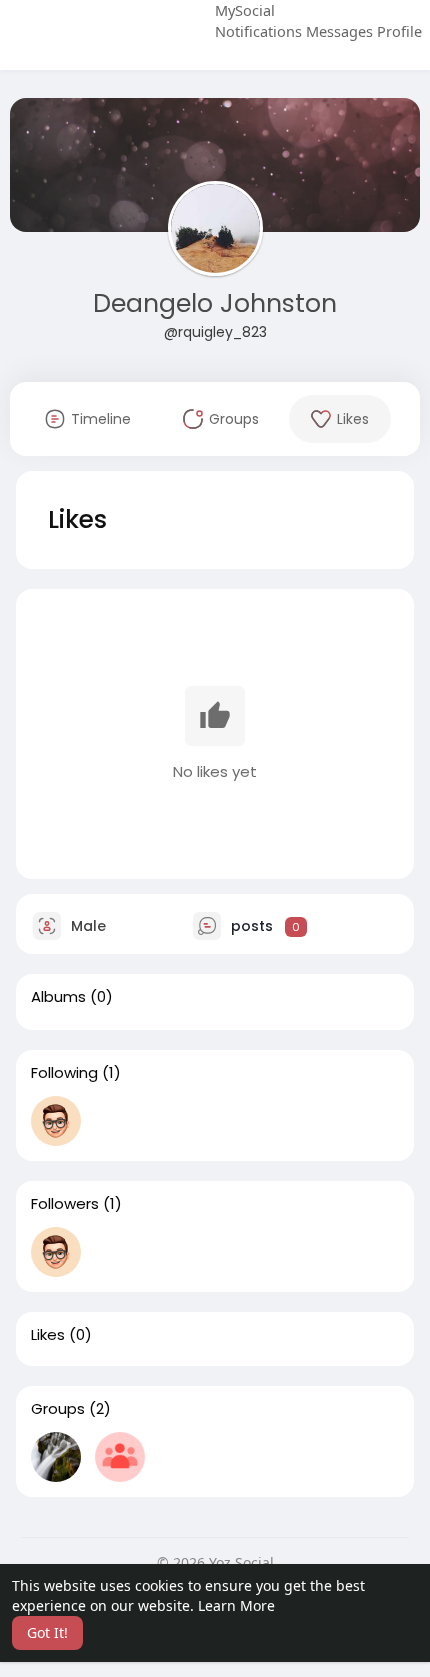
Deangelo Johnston (215, 303)
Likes (48, 1335)
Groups (58, 1409)
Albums (58, 997)
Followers (65, 1204)
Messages (339, 31)
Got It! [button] (47, 1632)
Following (64, 1073)
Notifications (258, 31)
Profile (399, 31)
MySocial (245, 10)
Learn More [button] (236, 1605)
